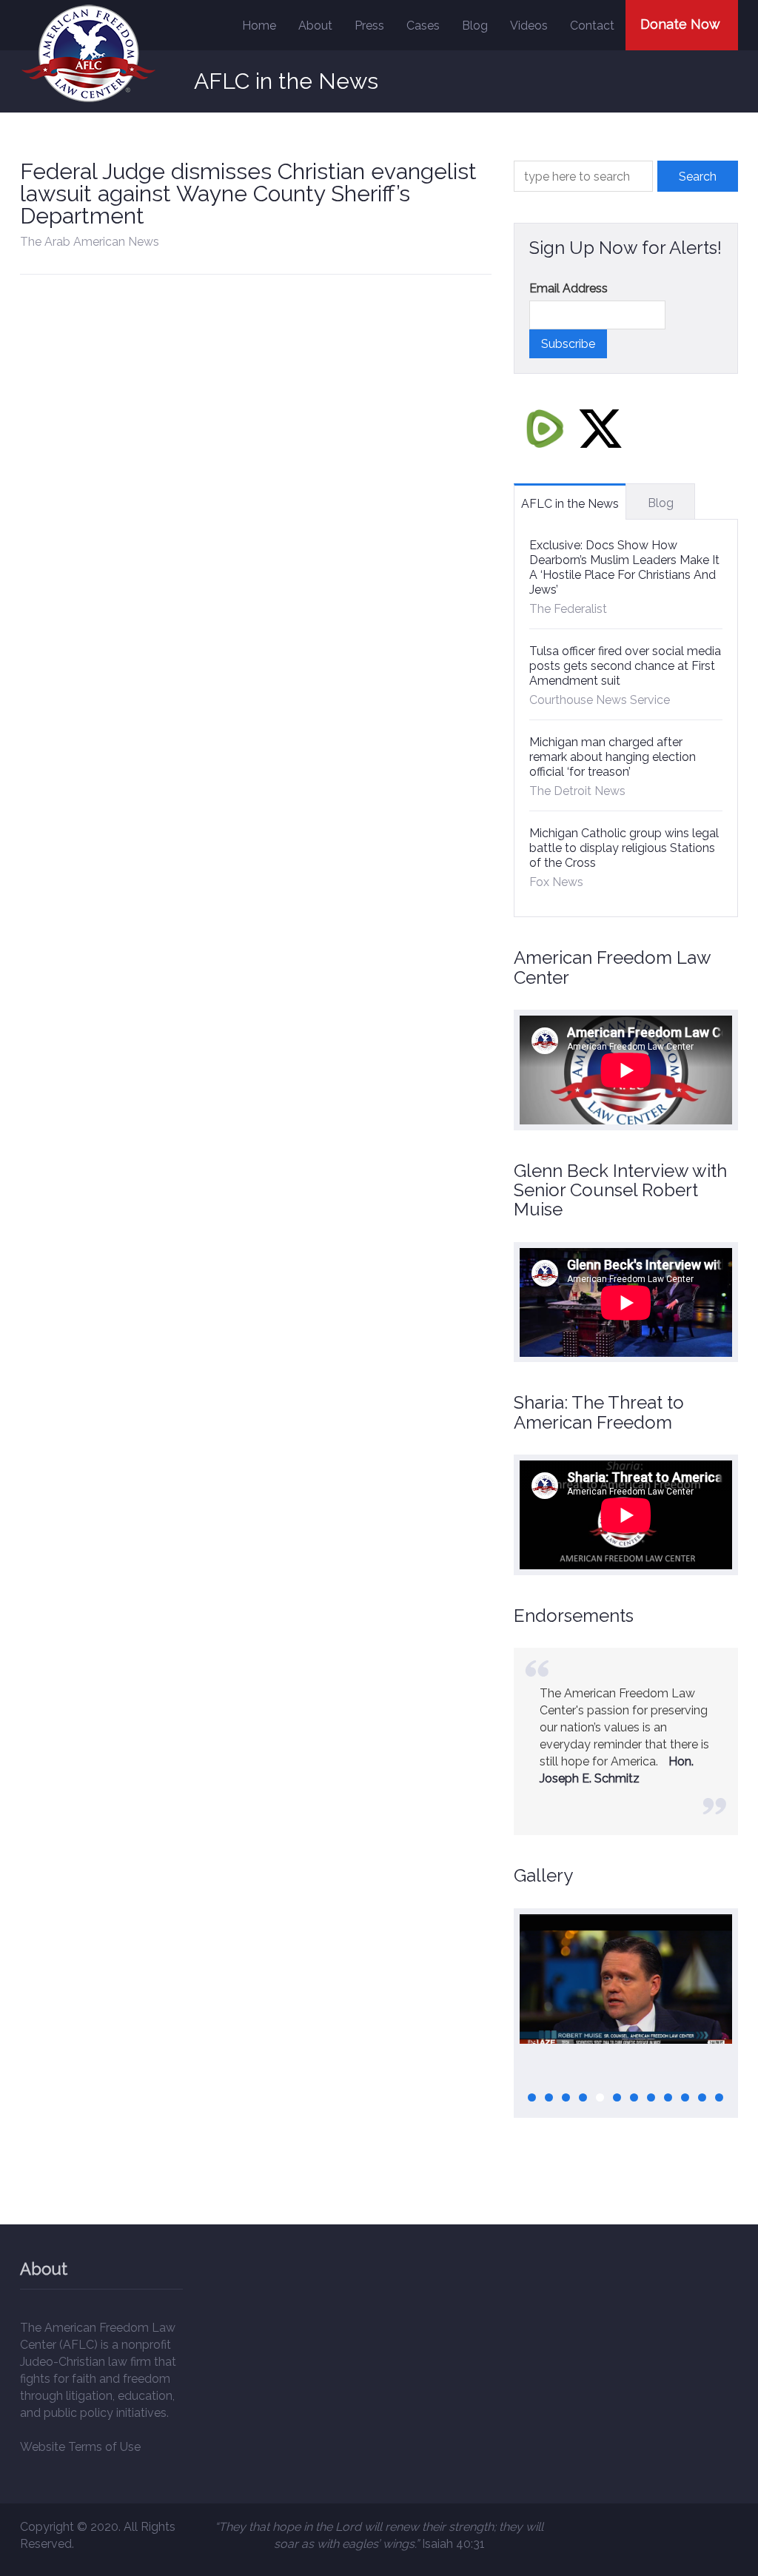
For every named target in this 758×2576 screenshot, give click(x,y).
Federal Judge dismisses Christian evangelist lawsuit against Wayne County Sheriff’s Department (248, 194)
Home (259, 26)
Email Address (568, 288)
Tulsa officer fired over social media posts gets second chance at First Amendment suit (625, 666)
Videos (529, 26)
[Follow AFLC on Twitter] (600, 428)
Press (369, 26)
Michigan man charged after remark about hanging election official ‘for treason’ (613, 757)
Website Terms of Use (80, 2447)
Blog (475, 26)
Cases (423, 26)
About (315, 26)
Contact (592, 26)
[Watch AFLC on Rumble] (545, 428)
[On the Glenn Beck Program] (626, 1979)
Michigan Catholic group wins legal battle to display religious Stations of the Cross (624, 848)
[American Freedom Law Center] (88, 54)
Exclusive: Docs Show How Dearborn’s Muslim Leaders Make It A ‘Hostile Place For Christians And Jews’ (624, 567)
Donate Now (680, 24)
